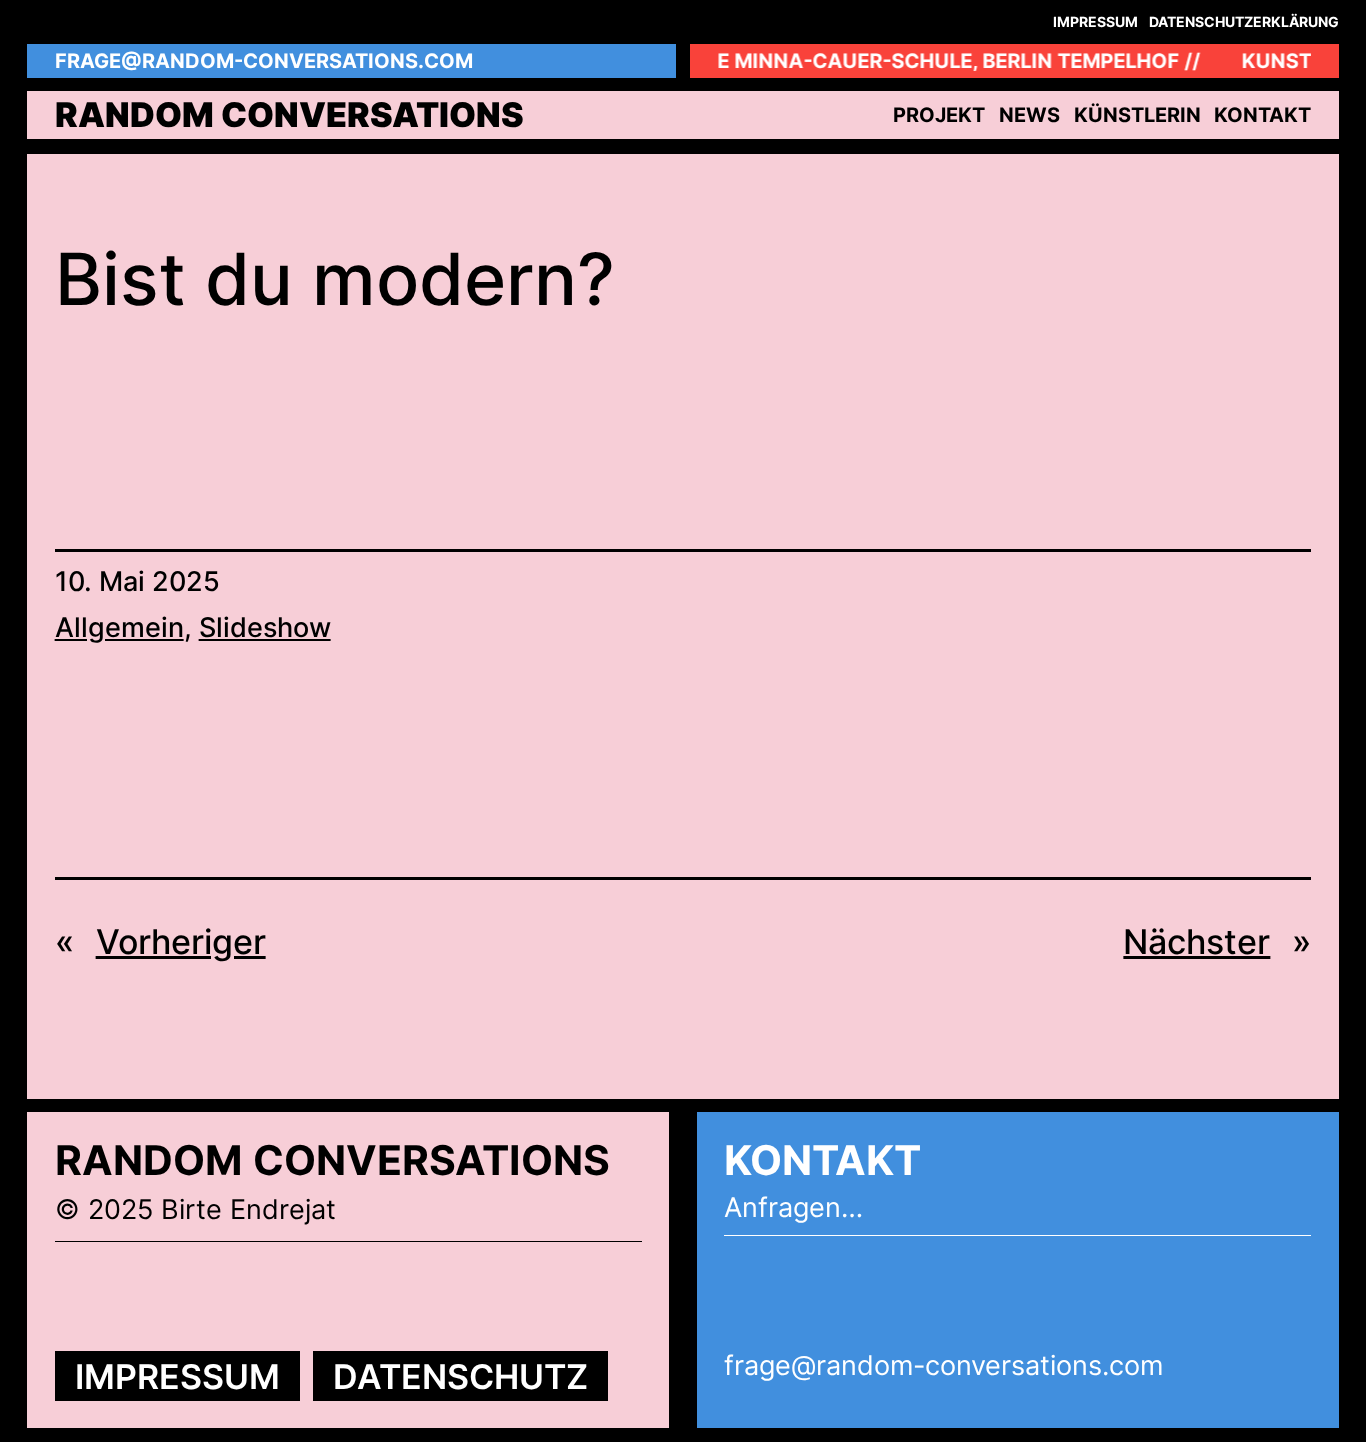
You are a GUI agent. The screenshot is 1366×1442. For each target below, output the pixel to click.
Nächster (1196, 941)
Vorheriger (181, 941)
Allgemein (119, 627)
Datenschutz (460, 1376)
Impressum (177, 1376)
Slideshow (265, 627)
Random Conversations (289, 114)
